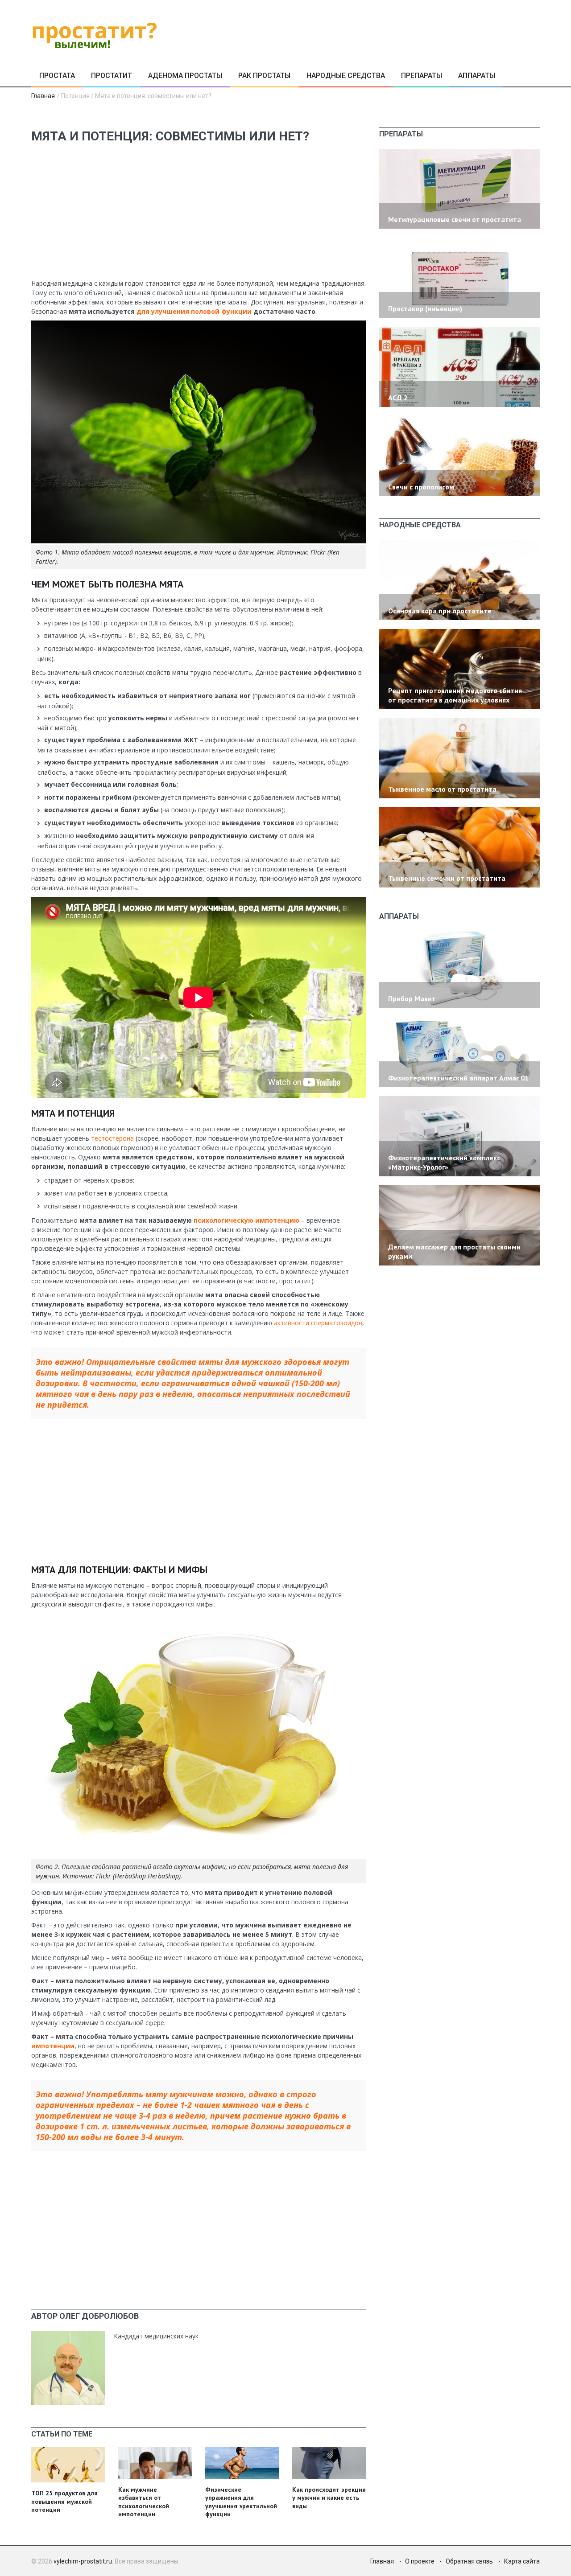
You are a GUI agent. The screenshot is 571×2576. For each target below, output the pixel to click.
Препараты (422, 76)
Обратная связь (469, 2561)
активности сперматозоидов (318, 1323)
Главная (43, 96)
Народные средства (346, 76)
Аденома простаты (185, 76)
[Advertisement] (199, 216)
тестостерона (112, 1138)
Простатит (112, 76)
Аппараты (477, 76)
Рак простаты (264, 76)
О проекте (420, 2561)
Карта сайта (522, 2561)
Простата (57, 76)
